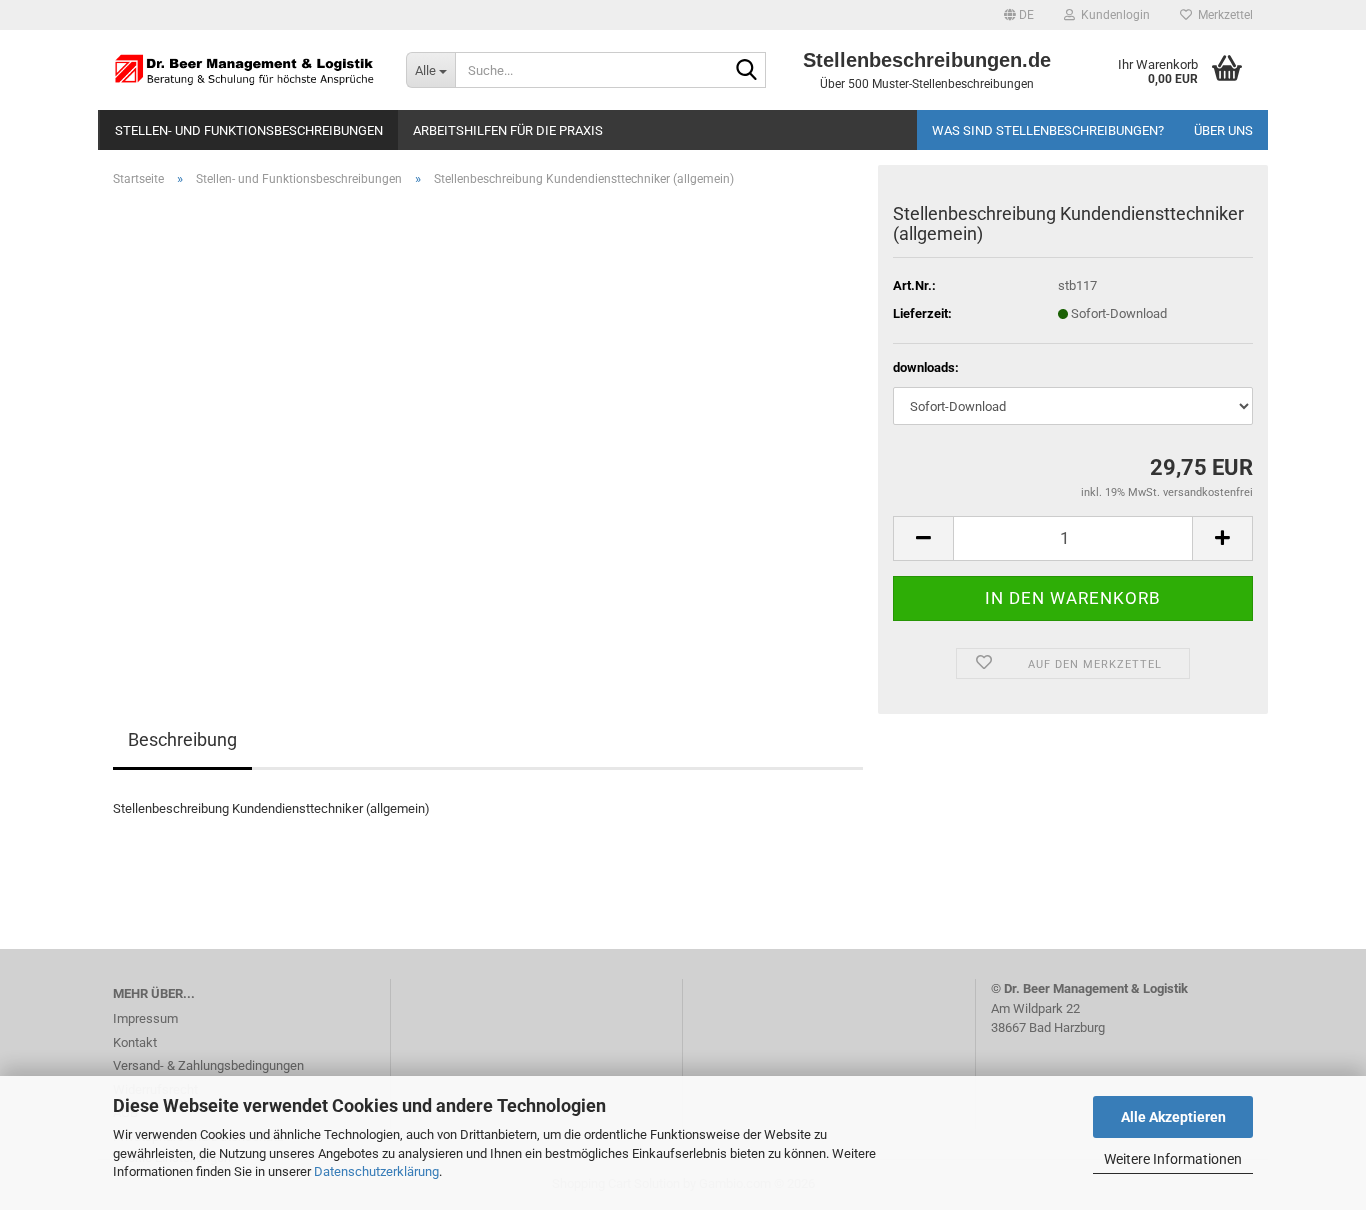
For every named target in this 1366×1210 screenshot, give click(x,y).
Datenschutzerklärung (376, 1171)
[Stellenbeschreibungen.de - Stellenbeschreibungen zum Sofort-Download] (244, 70)
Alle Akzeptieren (1173, 1117)
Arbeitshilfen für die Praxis (508, 130)
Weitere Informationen (1173, 1159)
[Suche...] (747, 71)
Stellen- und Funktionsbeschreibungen (249, 130)
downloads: (926, 367)
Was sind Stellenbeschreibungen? (1048, 130)
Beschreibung (182, 739)
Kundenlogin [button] (1112, 15)
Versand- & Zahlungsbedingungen (208, 1065)
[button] (1019, 15)
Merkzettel (1222, 15)
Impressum (145, 1018)
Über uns (1223, 130)
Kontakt (135, 1042)
